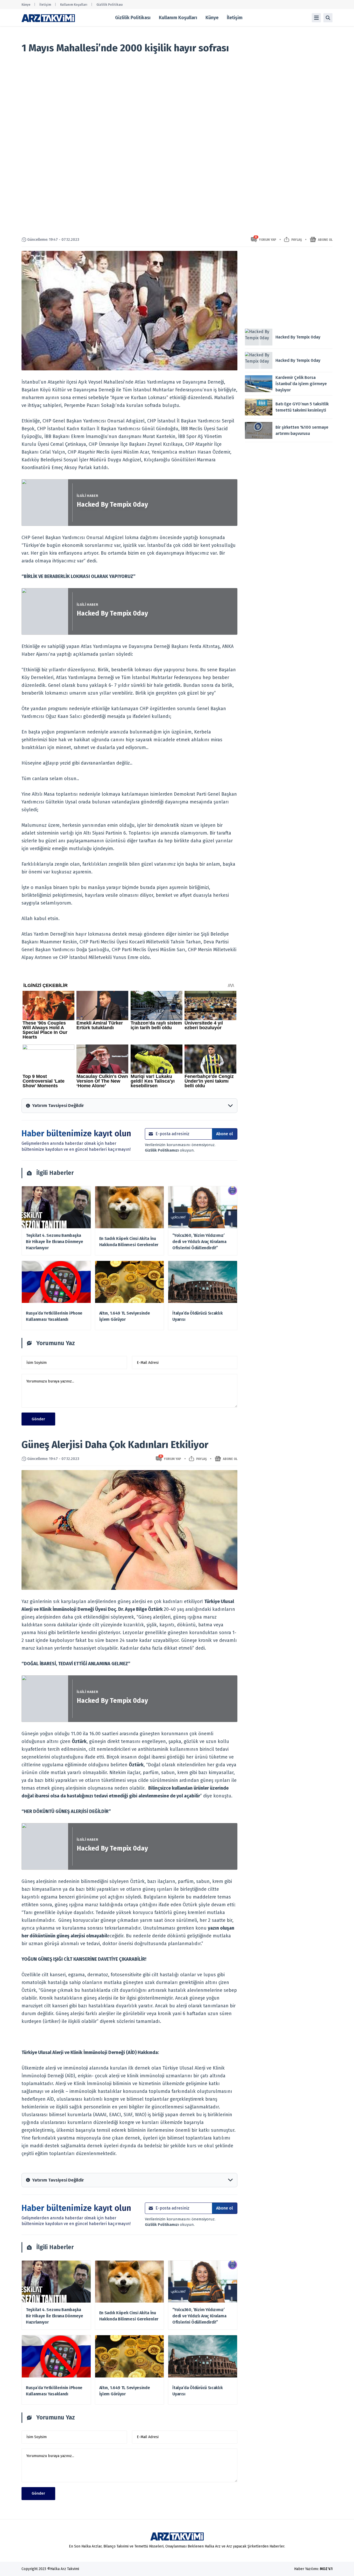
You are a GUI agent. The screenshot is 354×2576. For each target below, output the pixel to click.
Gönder (38, 1419)
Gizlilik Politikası (110, 5)
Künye (26, 5)
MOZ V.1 (326, 2569)
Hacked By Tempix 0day (112, 505)
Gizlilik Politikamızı (162, 1150)
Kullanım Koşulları (74, 5)
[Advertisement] (289, 287)
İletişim (45, 5)
